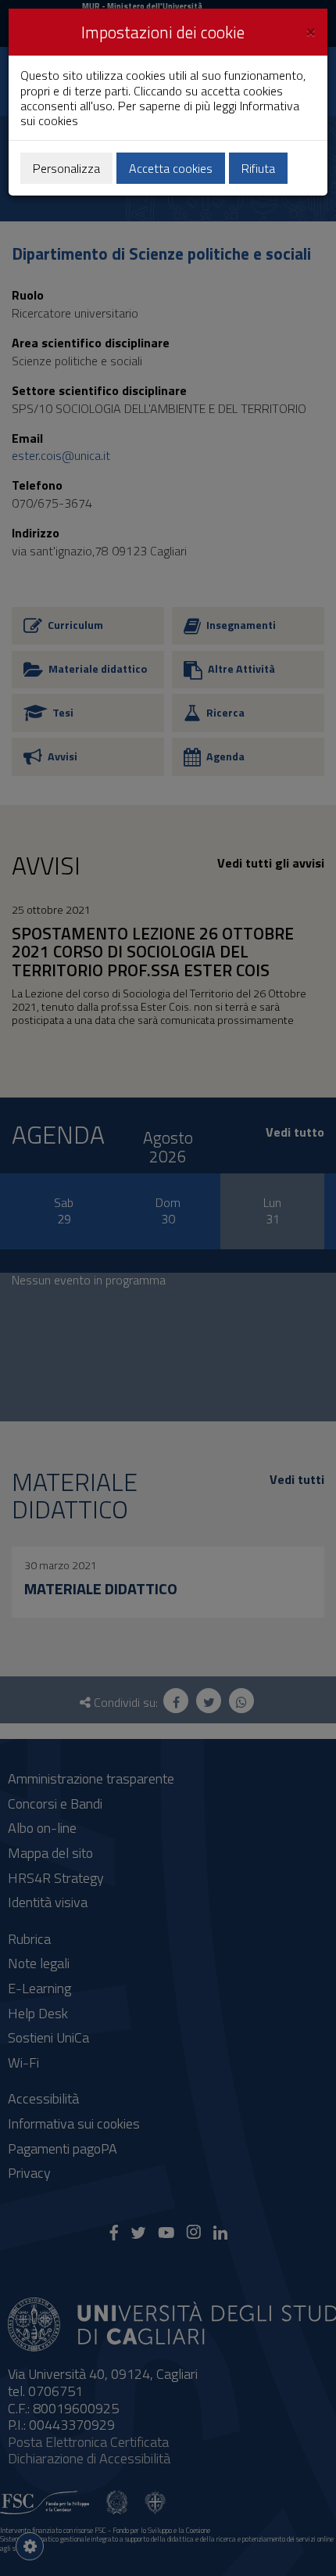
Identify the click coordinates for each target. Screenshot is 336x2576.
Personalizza (66, 168)
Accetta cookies (171, 168)
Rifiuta (258, 168)
